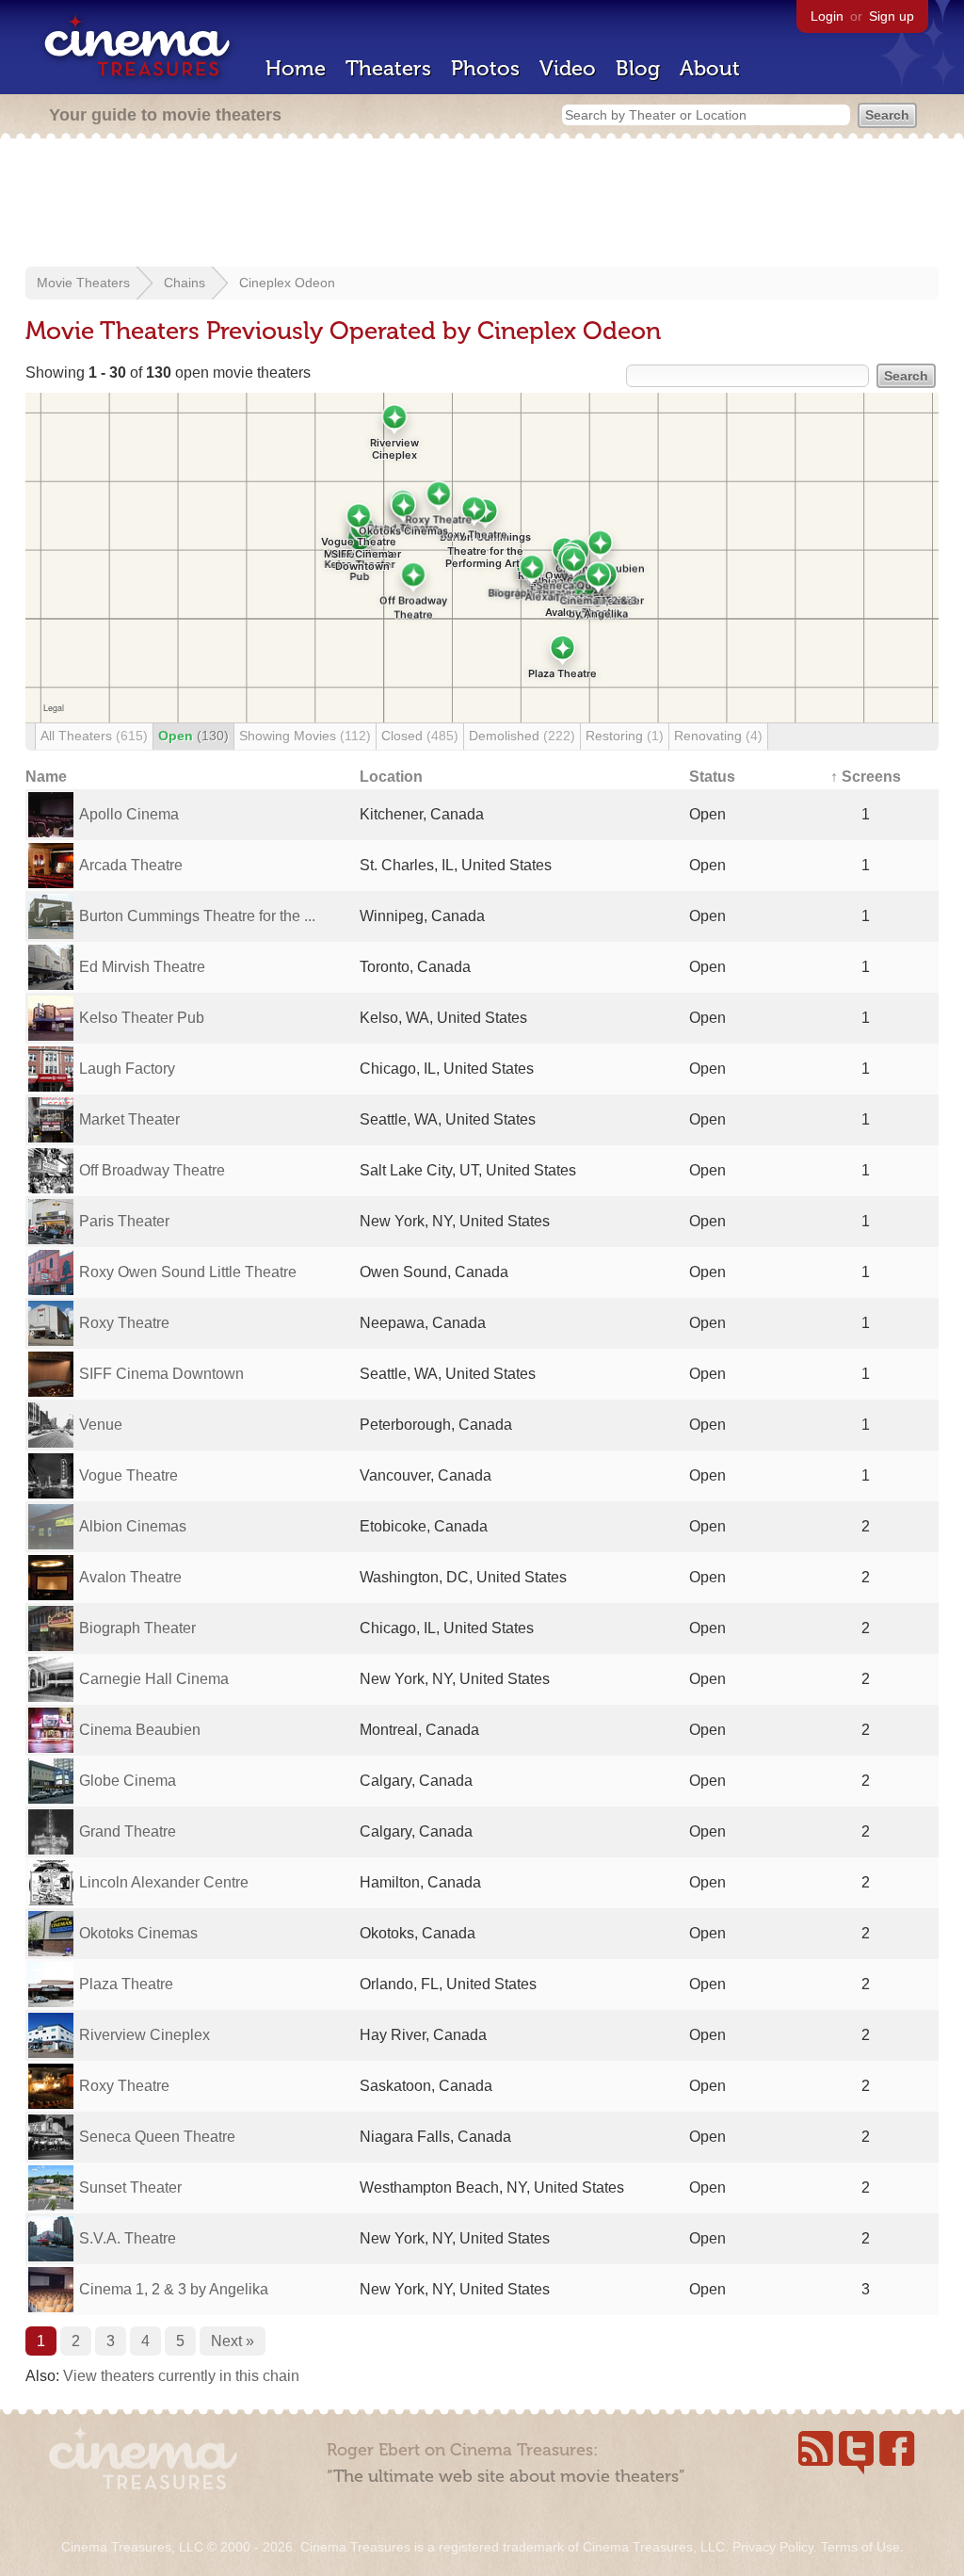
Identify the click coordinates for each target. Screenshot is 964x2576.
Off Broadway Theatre (152, 1170)
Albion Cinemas (133, 1526)
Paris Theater (124, 1221)
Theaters (388, 68)
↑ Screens (866, 777)
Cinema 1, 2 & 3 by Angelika (174, 2289)
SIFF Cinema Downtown (161, 1374)
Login (827, 16)
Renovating (718, 736)
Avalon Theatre (130, 1577)
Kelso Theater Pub (142, 1018)
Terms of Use (860, 2547)
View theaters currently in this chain (181, 2376)
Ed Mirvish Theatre (142, 967)
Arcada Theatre (131, 865)
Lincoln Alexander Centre (164, 1882)
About (710, 68)
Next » (233, 2341)
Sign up (892, 16)
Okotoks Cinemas (138, 1933)
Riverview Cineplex (145, 2035)
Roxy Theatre (124, 1323)
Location (391, 777)
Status (712, 777)
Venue (101, 1425)
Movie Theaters (83, 283)
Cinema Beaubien (140, 1730)
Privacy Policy (773, 2547)
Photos (485, 68)
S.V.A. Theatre (128, 2238)
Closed (420, 736)
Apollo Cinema (129, 814)
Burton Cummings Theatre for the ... (197, 916)
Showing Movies (305, 736)
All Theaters (94, 736)
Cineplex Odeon (287, 283)
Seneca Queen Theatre (157, 2137)
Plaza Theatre (126, 1984)
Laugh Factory (127, 1069)
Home (296, 68)
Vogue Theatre (129, 1475)
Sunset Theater (130, 2187)
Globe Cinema (128, 1781)
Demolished (522, 736)
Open (193, 736)
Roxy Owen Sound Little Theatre (188, 1272)
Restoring (625, 736)
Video (568, 68)
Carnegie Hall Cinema (154, 1679)
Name (46, 777)
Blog (638, 68)
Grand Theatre (128, 1831)
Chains (185, 283)
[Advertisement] (482, 204)
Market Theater (129, 1119)
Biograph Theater (137, 1628)
